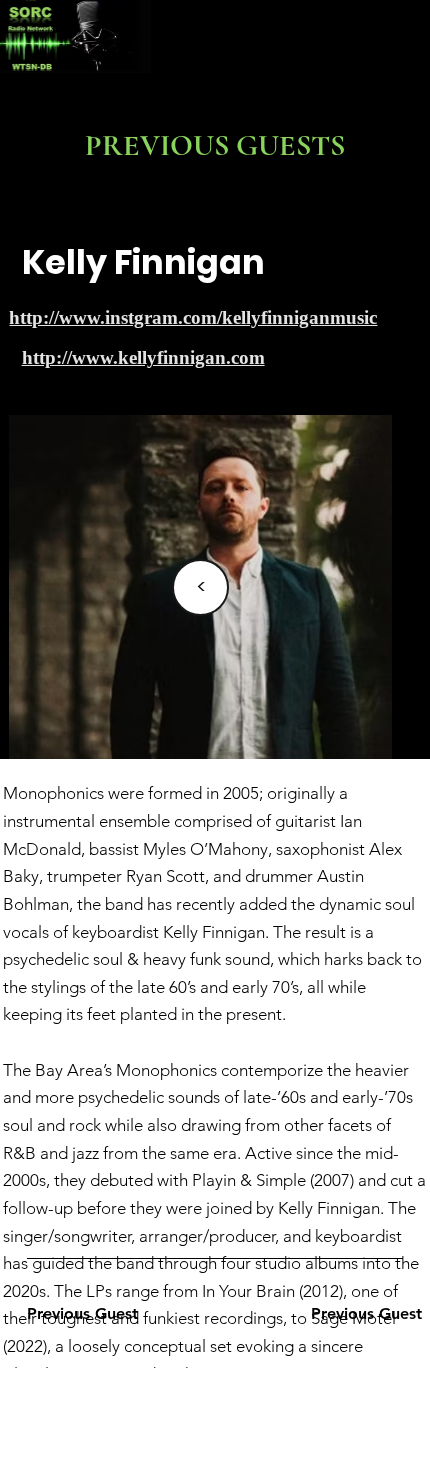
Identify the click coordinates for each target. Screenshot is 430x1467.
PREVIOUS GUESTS (215, 145)
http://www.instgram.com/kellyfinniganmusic (193, 317)
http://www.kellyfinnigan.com (143, 357)
